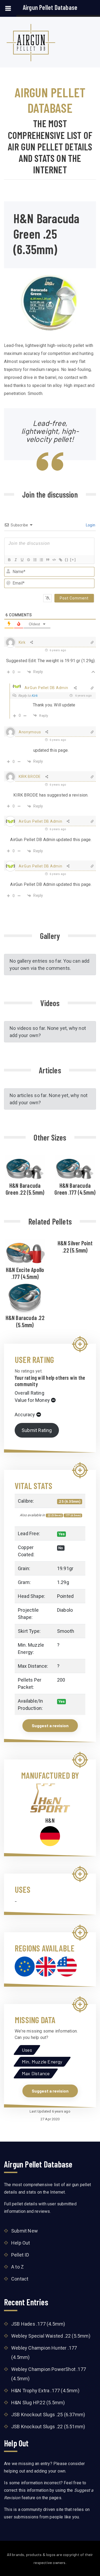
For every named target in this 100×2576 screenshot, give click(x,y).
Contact (20, 2279)
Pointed (65, 1596)
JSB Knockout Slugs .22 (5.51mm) (48, 2427)
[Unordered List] (41, 560)
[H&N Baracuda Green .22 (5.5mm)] (25, 1168)
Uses (27, 2050)
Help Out (21, 2243)
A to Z (17, 2267)
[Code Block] (54, 560)
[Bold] (9, 560)
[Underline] (22, 560)
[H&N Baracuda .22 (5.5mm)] (25, 1298)
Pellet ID (20, 2255)
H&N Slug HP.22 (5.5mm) (38, 2403)
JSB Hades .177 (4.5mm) (38, 2324)
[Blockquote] (47, 560)
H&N (50, 1820)
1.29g (63, 1582)
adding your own (50, 2471)
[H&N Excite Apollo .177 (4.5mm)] (25, 1252)
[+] (73, 560)
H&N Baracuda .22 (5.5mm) (25, 1321)
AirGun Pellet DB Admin (46, 688)
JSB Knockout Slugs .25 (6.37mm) (48, 2415)
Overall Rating (29, 1393)
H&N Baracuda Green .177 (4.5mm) (75, 1189)
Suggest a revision (50, 1725)
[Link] (60, 560)
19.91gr (65, 1568)
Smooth (66, 1631)
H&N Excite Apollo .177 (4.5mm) (25, 1273)
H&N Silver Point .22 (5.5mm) (75, 1246)
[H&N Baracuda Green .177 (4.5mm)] (75, 1168)
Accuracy (25, 1415)
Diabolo (65, 1610)
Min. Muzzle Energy (42, 2062)
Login (90, 525)
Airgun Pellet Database (50, 7)
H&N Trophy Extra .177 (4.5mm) (45, 2391)
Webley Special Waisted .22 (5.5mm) (51, 2336)
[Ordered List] (35, 560)
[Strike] (28, 560)
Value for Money (32, 1400)
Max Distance (36, 2073)
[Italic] (15, 560)
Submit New (25, 2231)
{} (67, 560)
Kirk (35, 696)
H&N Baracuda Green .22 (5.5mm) (25, 1189)
